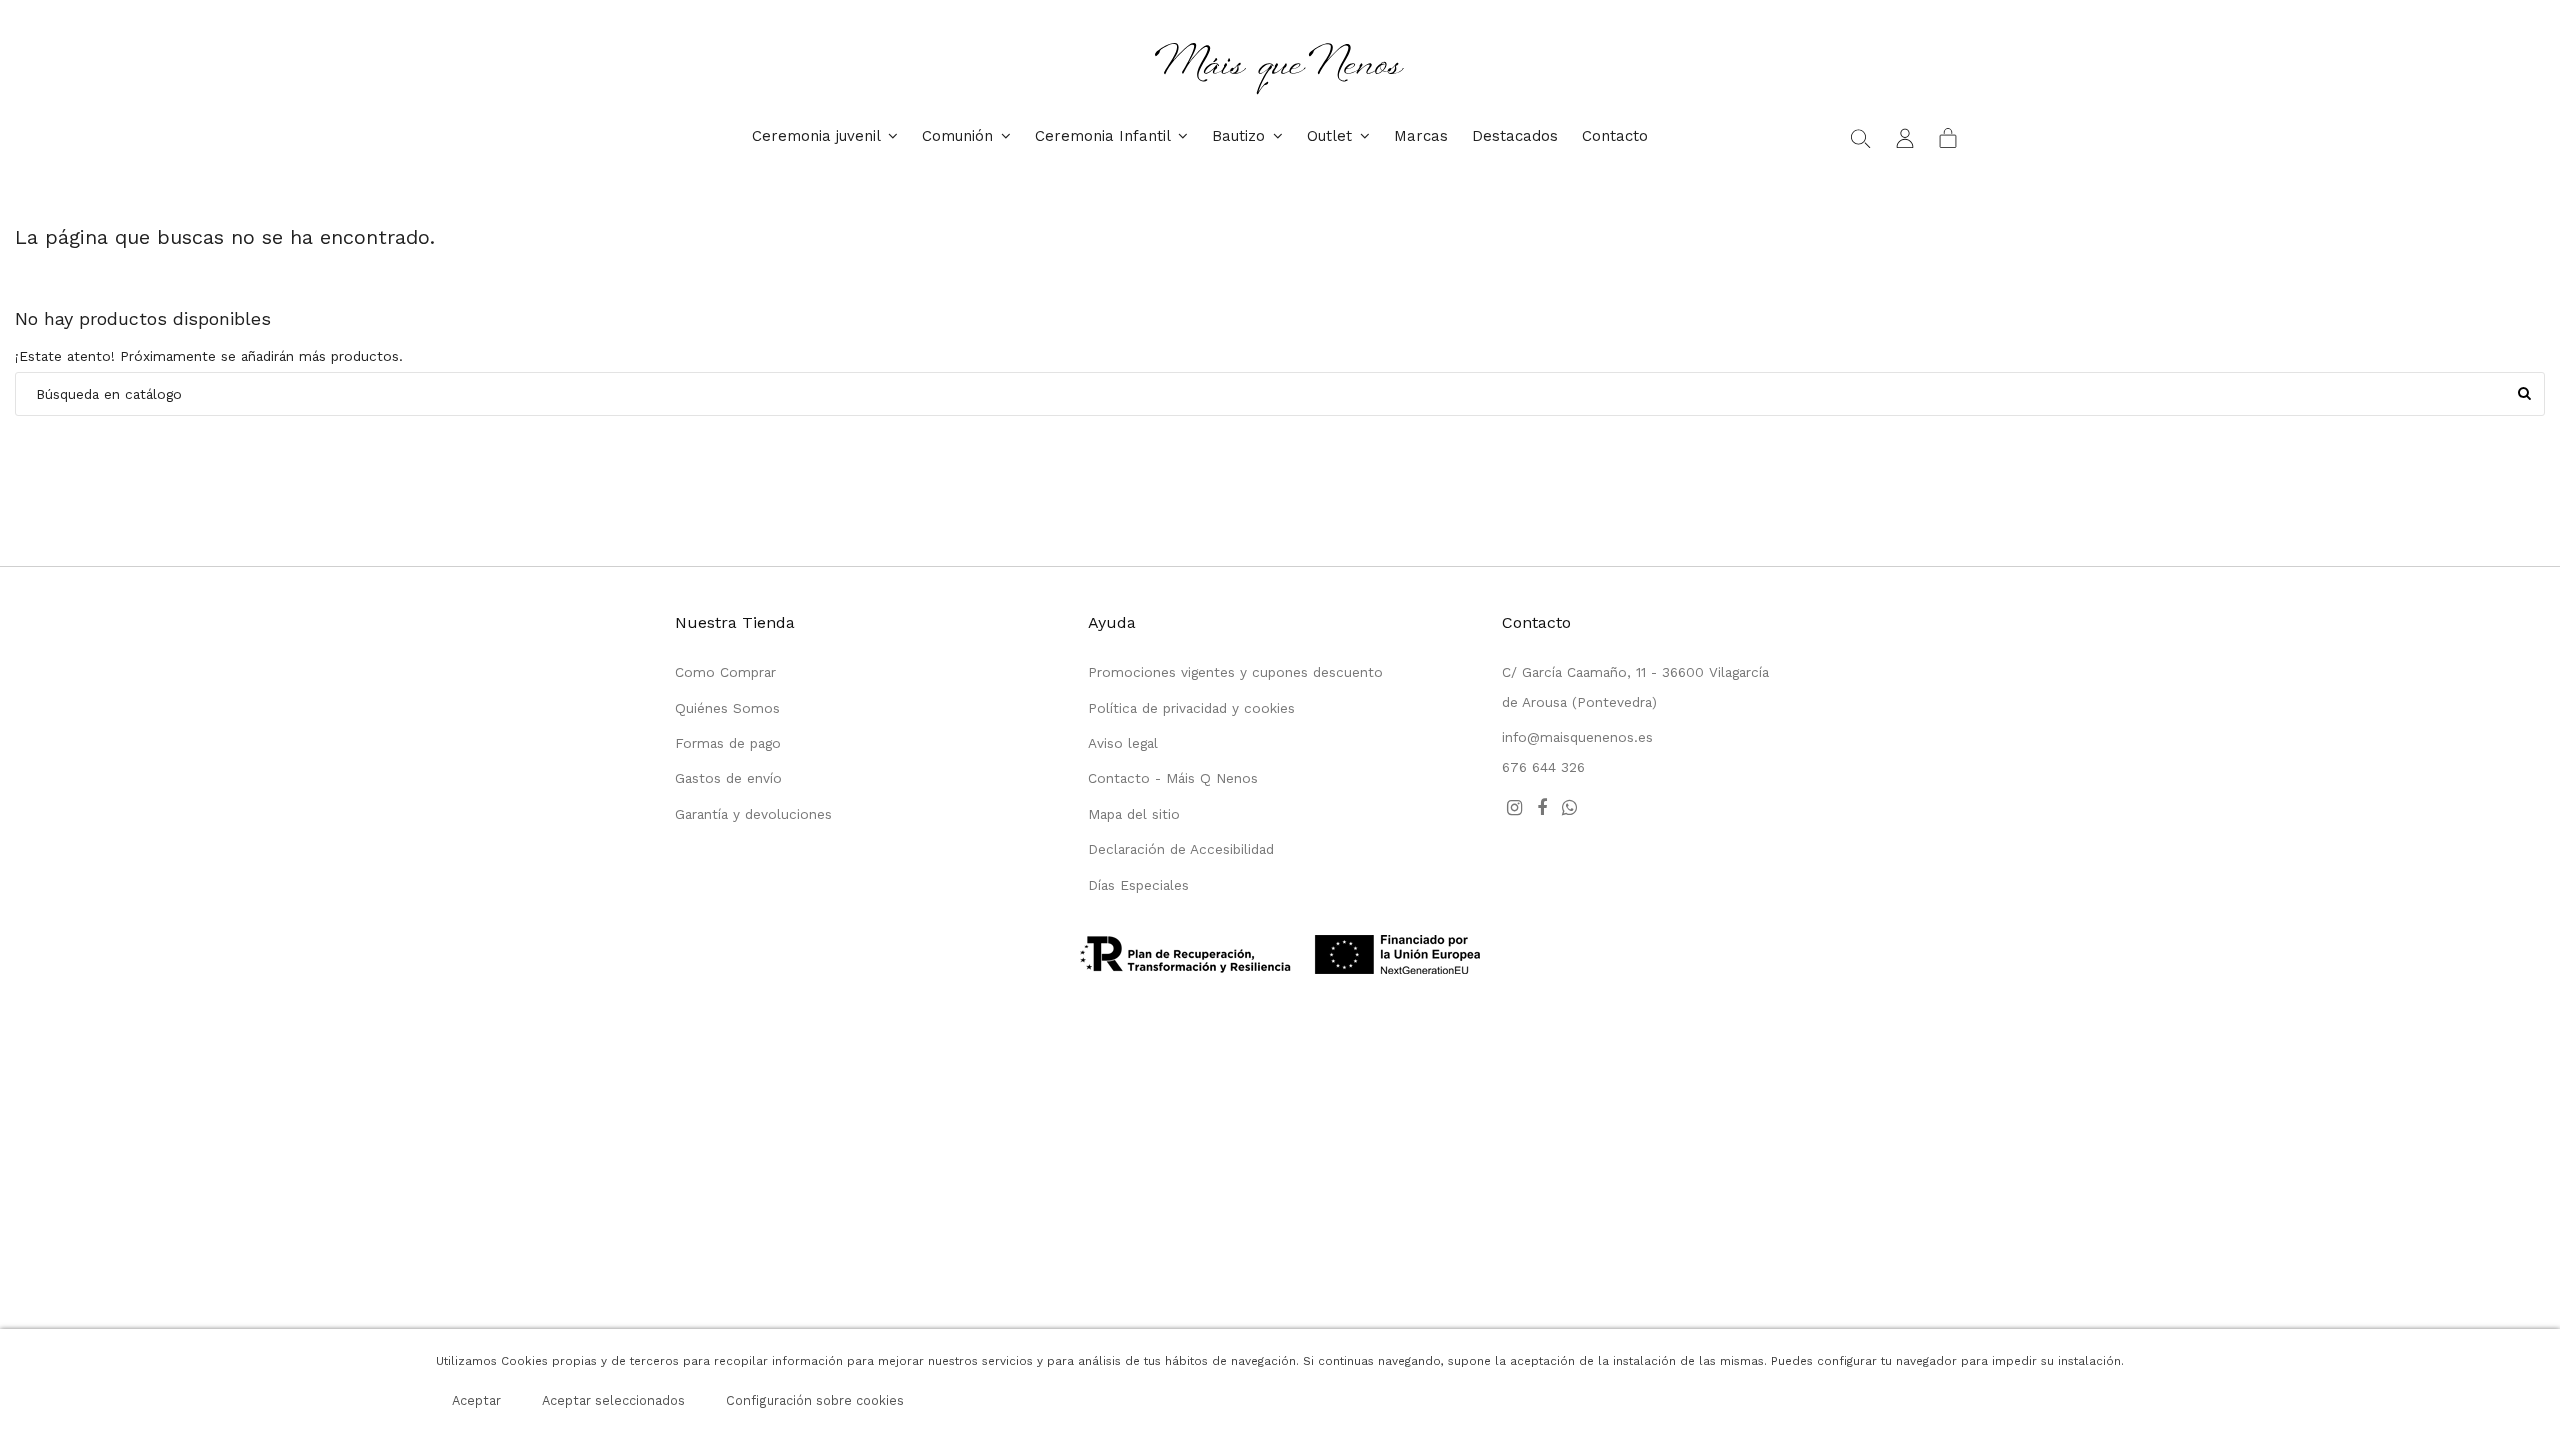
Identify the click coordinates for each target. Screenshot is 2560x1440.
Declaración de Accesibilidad (1181, 849)
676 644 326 (1543, 767)
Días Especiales (1138, 885)
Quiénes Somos (727, 708)
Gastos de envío (728, 778)
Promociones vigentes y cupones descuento (1235, 672)
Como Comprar (725, 672)
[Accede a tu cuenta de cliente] (1905, 137)
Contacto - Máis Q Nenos (1173, 778)
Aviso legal (1123, 743)
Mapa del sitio (1134, 814)
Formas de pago (728, 743)
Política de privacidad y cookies (1191, 708)
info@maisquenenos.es (1577, 737)
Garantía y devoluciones (753, 814)
